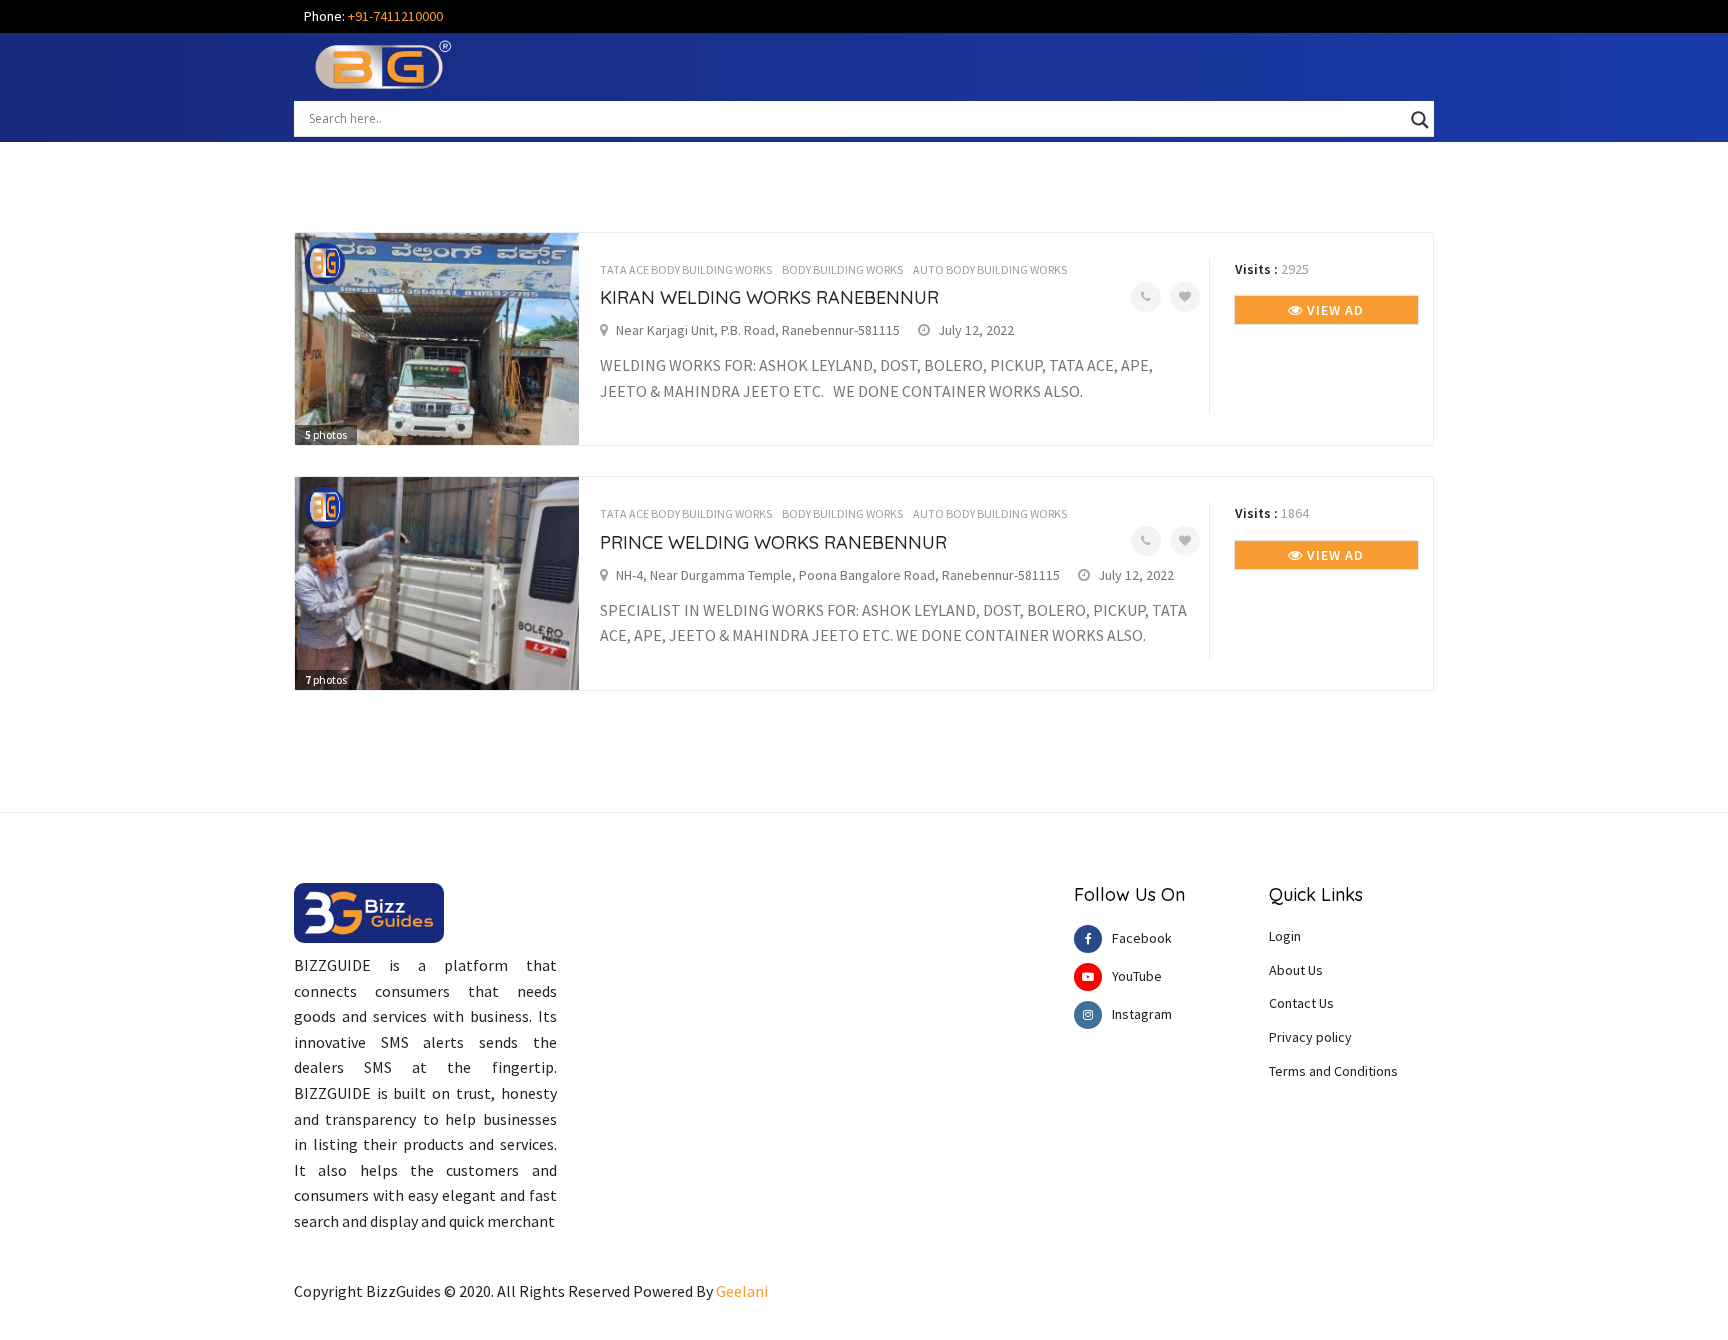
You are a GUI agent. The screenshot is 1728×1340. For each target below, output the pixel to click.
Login (1285, 936)
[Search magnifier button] (1420, 120)
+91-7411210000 (395, 16)
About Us (1296, 970)
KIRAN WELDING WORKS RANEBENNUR (769, 297)
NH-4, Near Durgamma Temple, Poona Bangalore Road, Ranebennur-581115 (838, 575)
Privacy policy (1310, 1037)
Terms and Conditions (1333, 1071)
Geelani (742, 1291)
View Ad (1333, 310)
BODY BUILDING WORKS (842, 269)
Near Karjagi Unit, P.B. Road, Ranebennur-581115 (758, 330)
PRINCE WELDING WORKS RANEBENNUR (773, 542)
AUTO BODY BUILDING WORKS (990, 269)
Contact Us (1301, 1003)
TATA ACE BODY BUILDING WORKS (686, 269)
